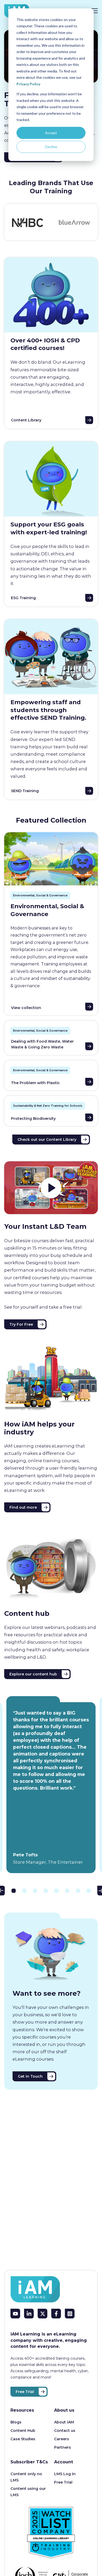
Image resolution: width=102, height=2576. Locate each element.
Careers (62, 2439)
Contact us (65, 2431)
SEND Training (25, 791)
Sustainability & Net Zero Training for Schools (48, 1106)
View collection (26, 1008)
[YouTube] (15, 2314)
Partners (63, 2447)
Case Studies (23, 2439)
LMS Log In (65, 2474)
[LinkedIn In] (29, 2314)
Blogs (16, 2422)
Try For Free (21, 1324)
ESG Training (23, 598)
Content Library (26, 420)
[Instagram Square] (70, 2314)
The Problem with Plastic (35, 1083)
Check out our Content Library (47, 1140)
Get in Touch (30, 2076)
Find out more (23, 1507)
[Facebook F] (56, 2314)
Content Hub (23, 2431)
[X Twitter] (42, 2314)
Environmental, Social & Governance (40, 895)
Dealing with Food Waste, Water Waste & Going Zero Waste (42, 1044)
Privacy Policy (28, 84)
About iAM (64, 2422)
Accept (51, 133)
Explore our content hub (33, 1674)
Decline (51, 147)
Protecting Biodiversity (33, 1119)
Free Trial (25, 2392)
